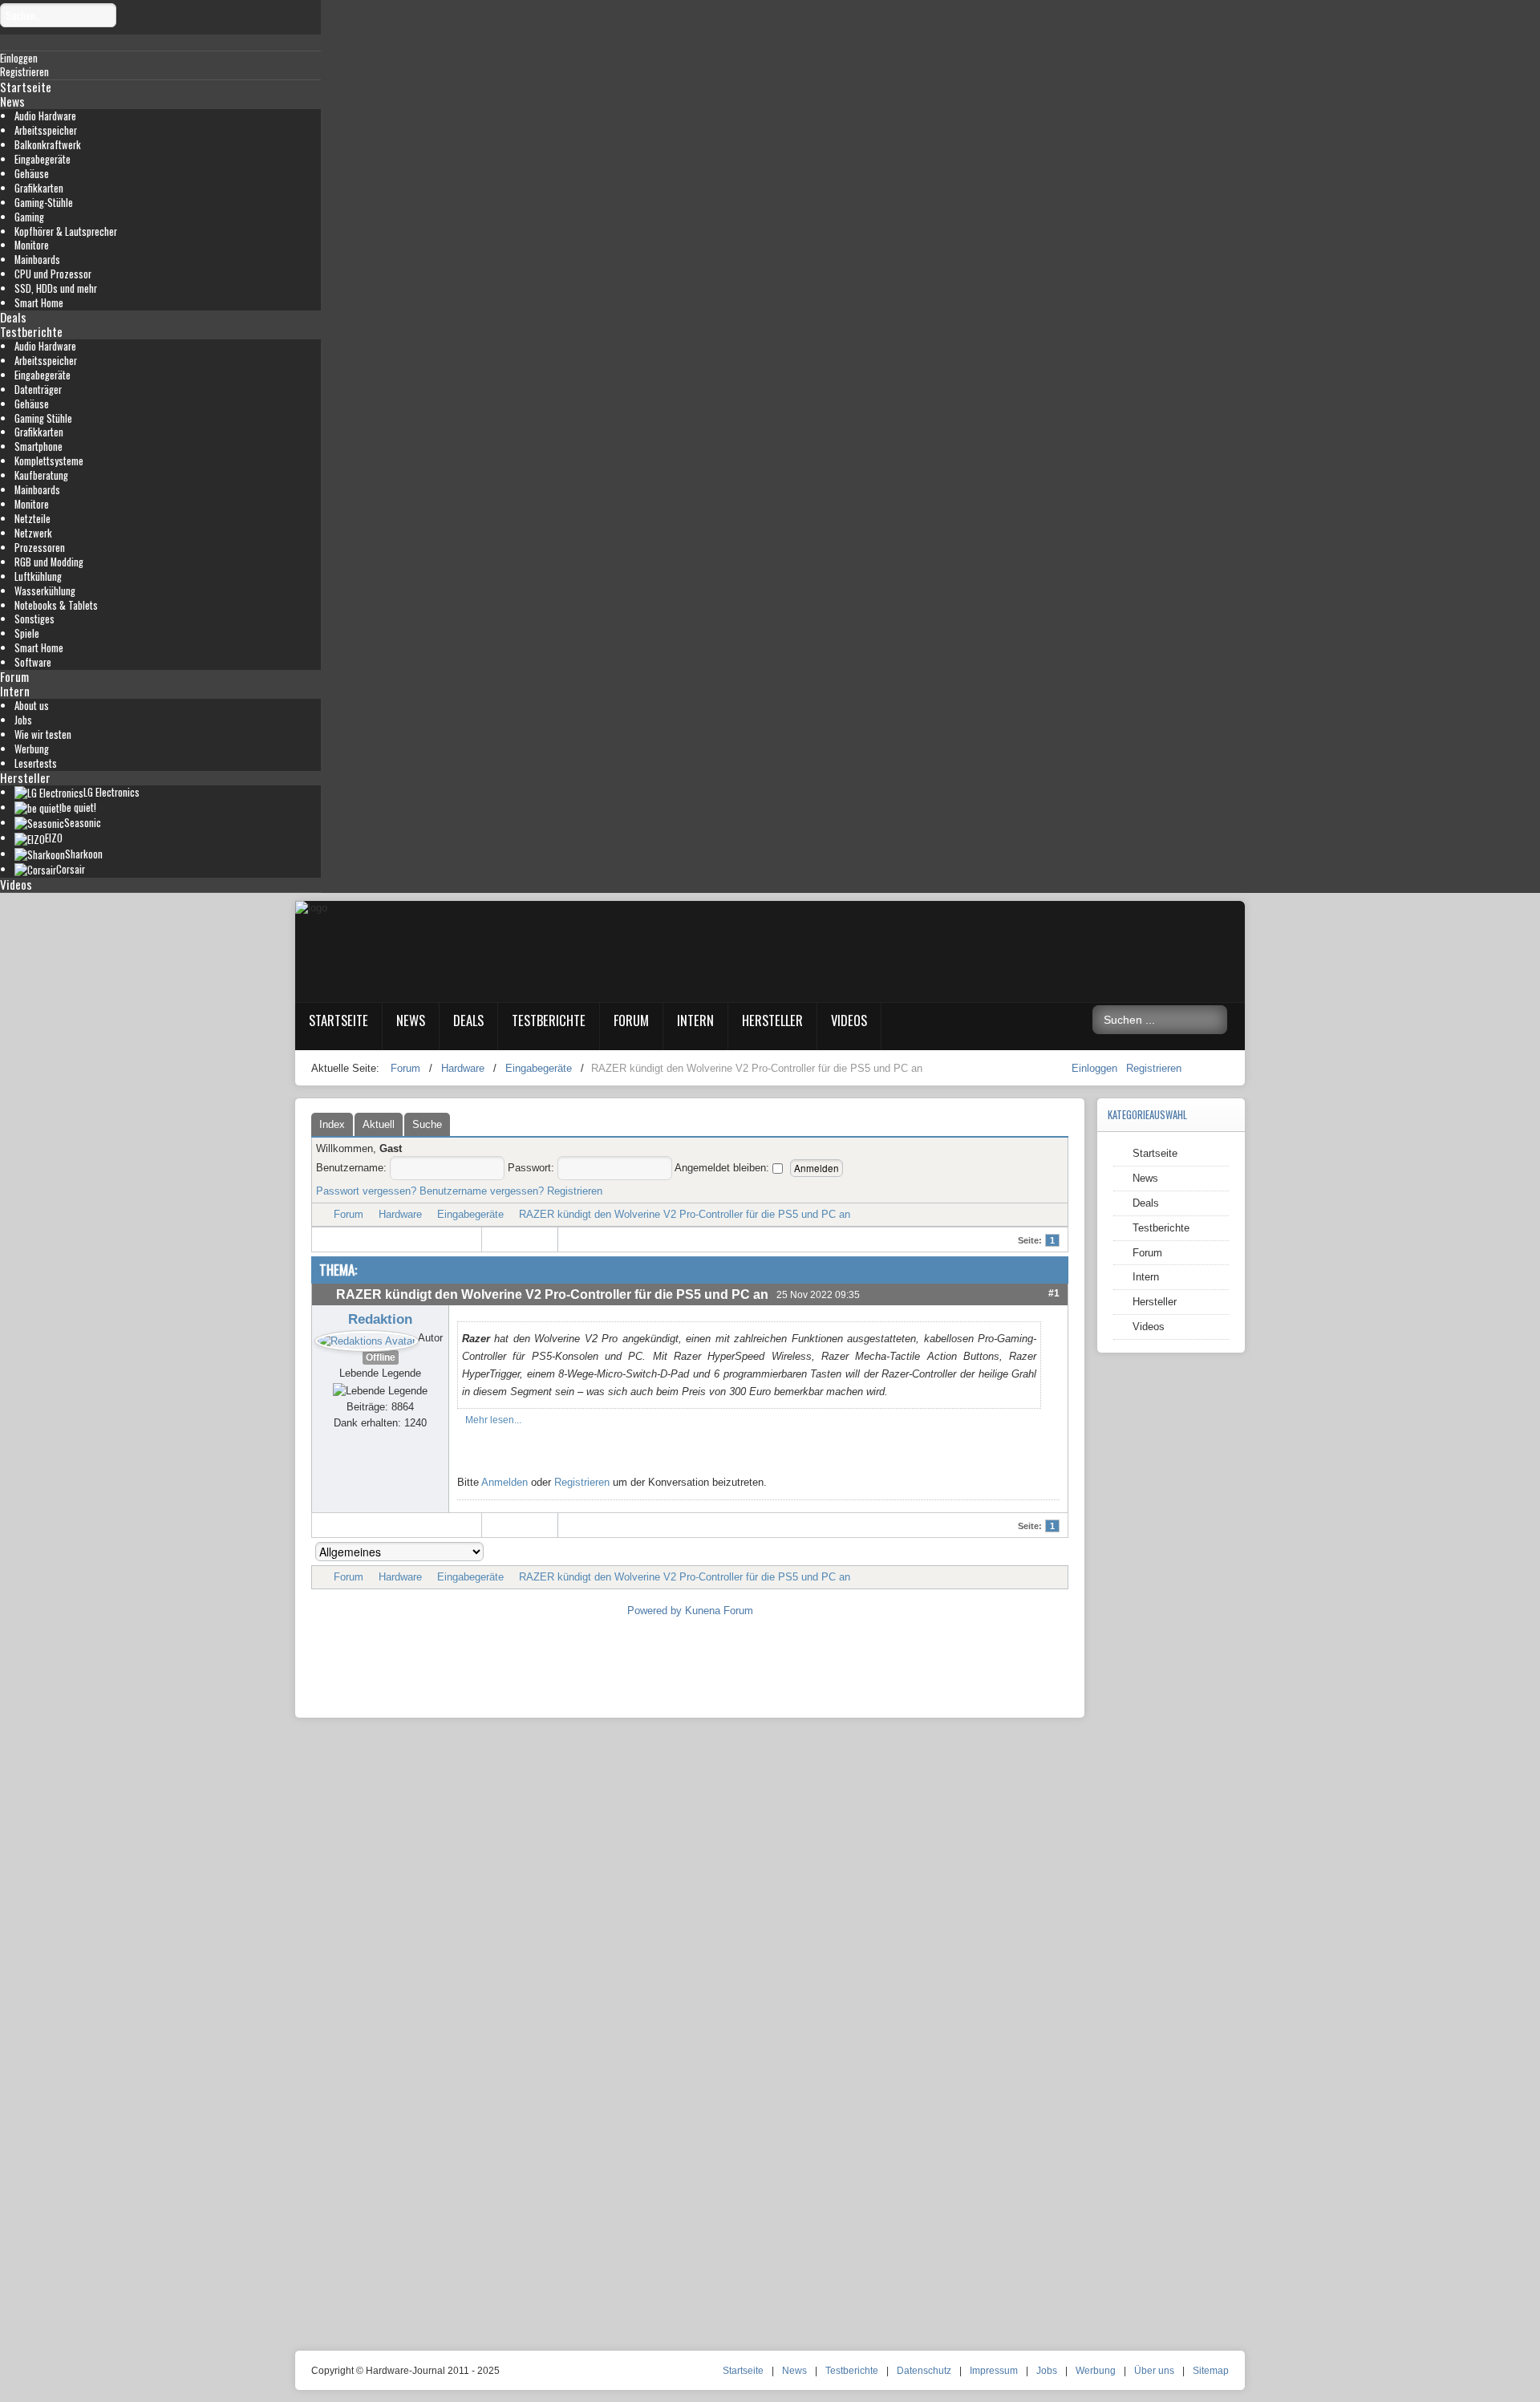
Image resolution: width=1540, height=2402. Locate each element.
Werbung (32, 749)
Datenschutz (924, 2371)
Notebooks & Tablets (56, 605)
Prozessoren (40, 548)
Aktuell (379, 1124)
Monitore (32, 245)
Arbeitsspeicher (46, 130)
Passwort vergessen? (366, 1191)
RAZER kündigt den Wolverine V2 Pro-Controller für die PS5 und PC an (685, 1214)
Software (33, 662)
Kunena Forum (719, 1611)
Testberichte (31, 331)
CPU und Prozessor (53, 274)
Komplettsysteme (49, 461)
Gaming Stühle (43, 418)
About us (32, 706)
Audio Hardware (45, 116)
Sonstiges (34, 619)
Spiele (27, 633)
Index (332, 1124)
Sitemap (1211, 2371)
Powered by (654, 1611)
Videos (16, 884)
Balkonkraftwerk (48, 145)
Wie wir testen (43, 734)
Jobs (23, 720)
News (12, 101)
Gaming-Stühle (44, 203)
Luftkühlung (38, 576)
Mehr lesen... (493, 1420)
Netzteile (32, 519)
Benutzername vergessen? (482, 1191)
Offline (381, 1357)
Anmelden (505, 1482)
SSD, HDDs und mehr (56, 288)
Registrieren (1154, 1068)
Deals (13, 317)
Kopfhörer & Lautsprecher (66, 231)
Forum (14, 676)
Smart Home (39, 303)
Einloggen (1096, 1068)
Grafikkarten (39, 188)
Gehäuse (32, 174)
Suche (427, 1124)
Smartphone (38, 446)
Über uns (1154, 2371)
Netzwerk (33, 533)
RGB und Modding (49, 562)
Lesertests (36, 763)
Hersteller (25, 777)
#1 (1054, 1293)
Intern (15, 691)
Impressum (994, 2371)
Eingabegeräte (43, 159)
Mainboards (37, 260)
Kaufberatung (41, 475)
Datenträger (38, 390)
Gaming (29, 217)
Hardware (400, 1214)
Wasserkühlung (45, 591)
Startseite (26, 87)
